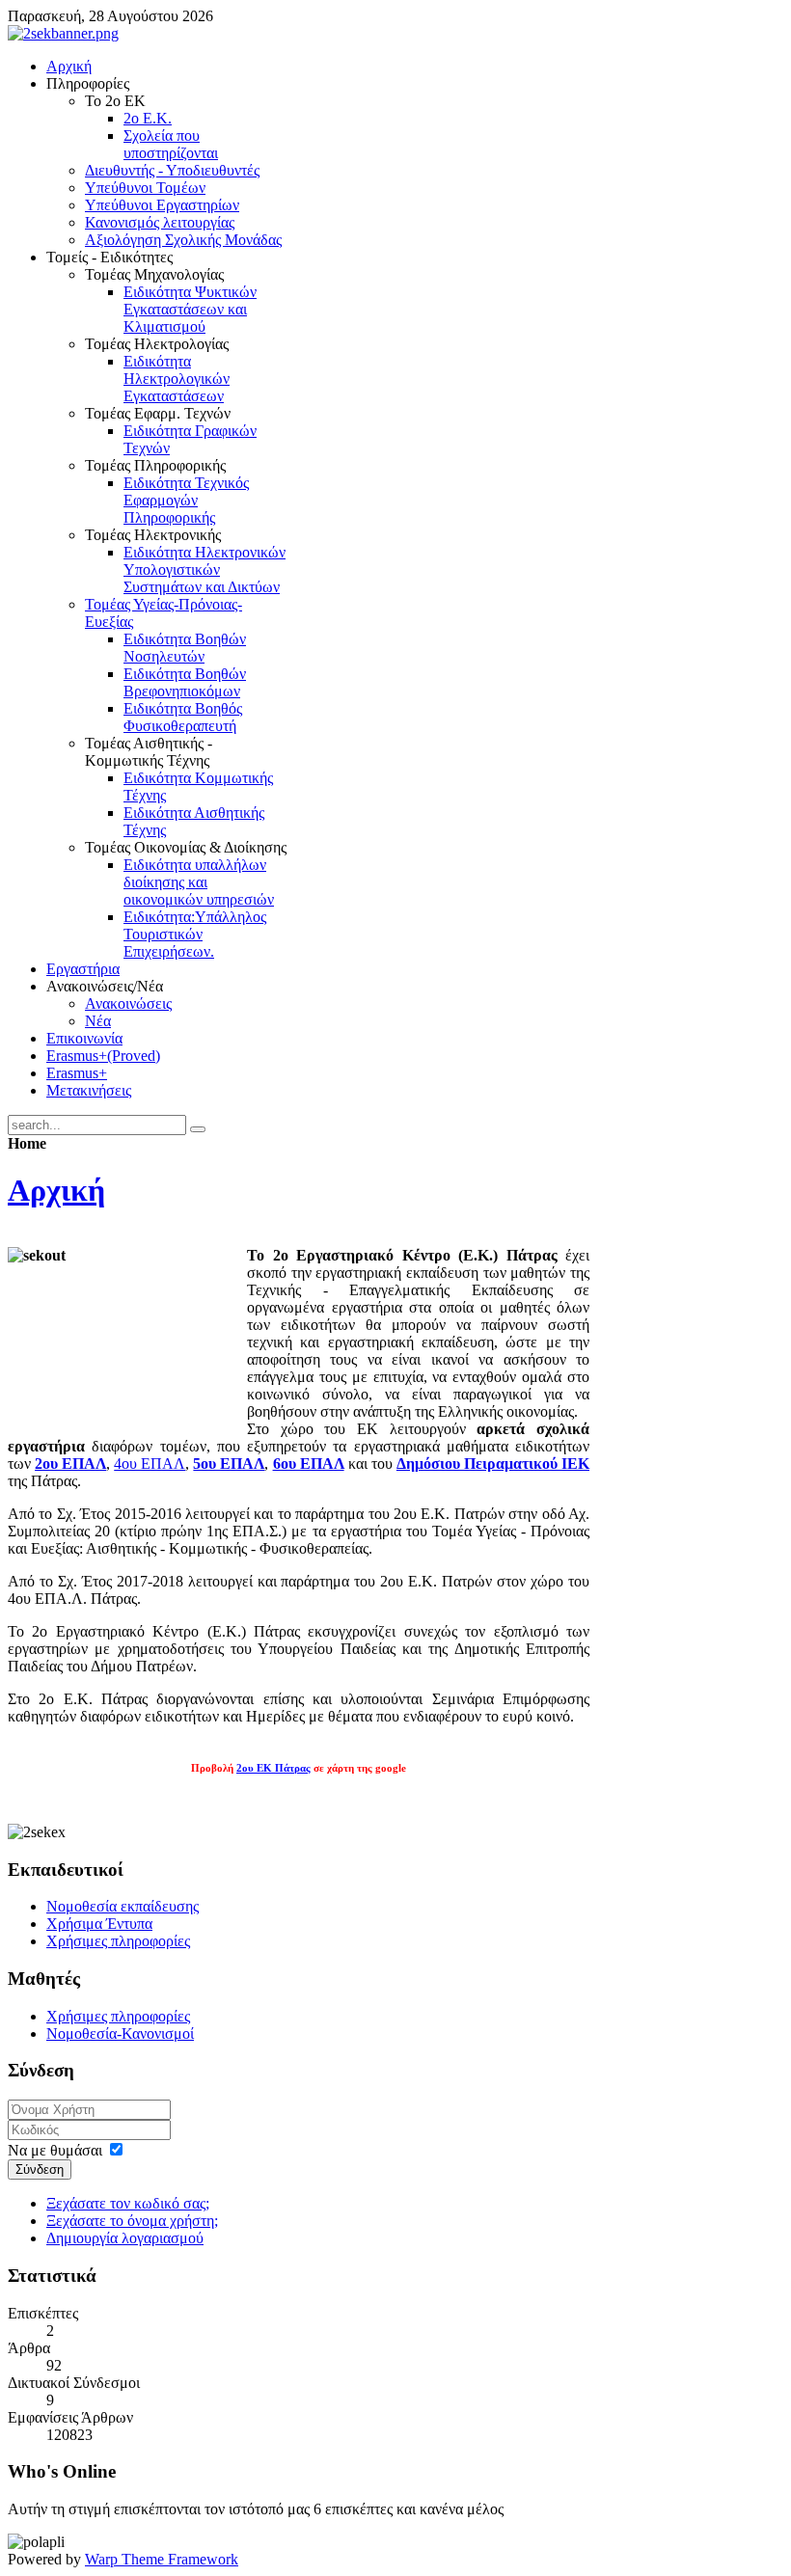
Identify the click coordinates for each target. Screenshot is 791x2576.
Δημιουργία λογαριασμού (125, 2238)
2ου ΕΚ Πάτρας (273, 1768)
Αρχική (56, 1190)
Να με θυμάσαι (55, 2150)
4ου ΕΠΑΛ (150, 1464)
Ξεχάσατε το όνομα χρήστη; (132, 2221)
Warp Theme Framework (162, 2559)
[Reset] (198, 1129)
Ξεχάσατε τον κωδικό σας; (128, 2203)
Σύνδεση (40, 2169)
